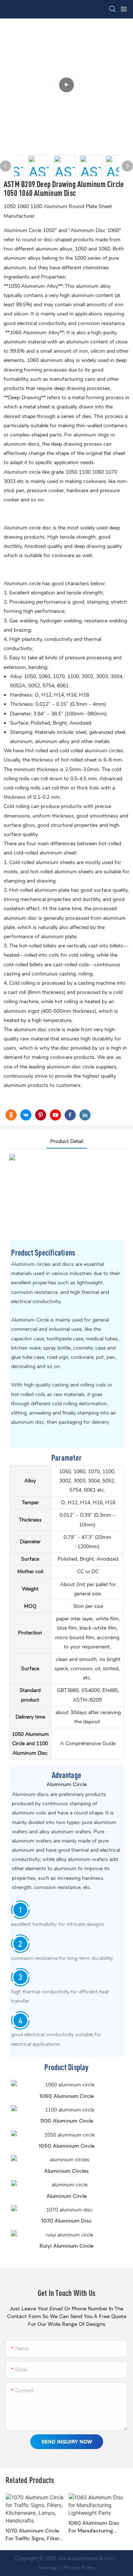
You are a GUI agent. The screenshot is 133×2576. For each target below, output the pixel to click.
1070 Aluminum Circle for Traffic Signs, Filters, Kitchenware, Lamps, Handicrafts (34, 2535)
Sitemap (48, 2568)
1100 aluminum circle (67, 2121)
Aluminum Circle (31, 1320)
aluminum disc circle (38, 1030)
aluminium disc (64, 1067)
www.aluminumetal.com (86, 2558)
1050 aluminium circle (67, 2146)
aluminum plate (52, 890)
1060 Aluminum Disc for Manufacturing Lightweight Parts (94, 2527)
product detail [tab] (67, 1141)
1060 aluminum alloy (51, 360)
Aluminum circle (23, 472)
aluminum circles (104, 751)
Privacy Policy (79, 2568)
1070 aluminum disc (66, 2221)
